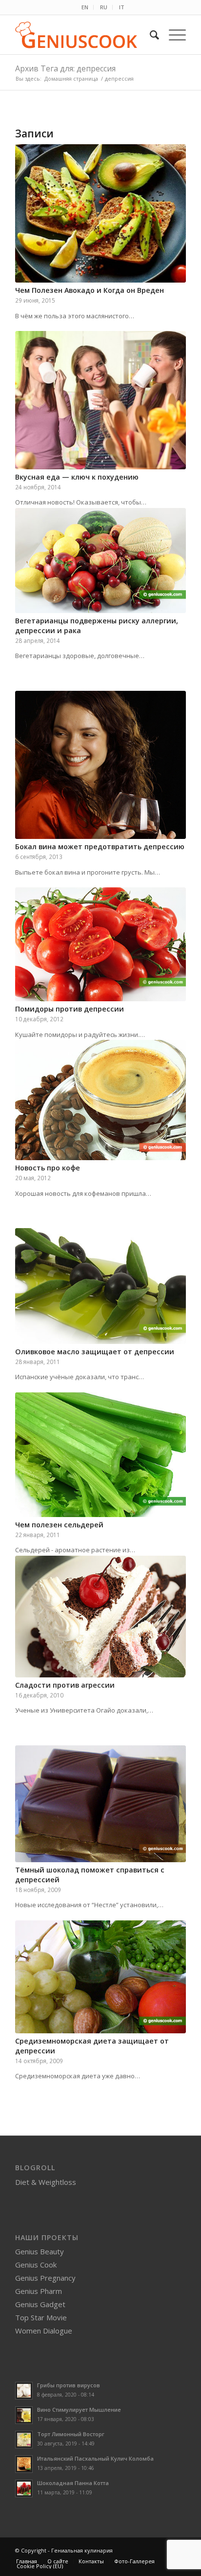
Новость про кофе (48, 1168)
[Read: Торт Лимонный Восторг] (24, 2440)
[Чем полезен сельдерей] (100, 1455)
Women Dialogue (44, 2331)
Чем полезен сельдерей (59, 1525)
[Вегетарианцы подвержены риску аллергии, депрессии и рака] (100, 561)
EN (85, 7)
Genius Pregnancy (45, 2278)
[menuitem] (85, 7)
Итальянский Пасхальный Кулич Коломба (95, 2458)
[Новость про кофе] (100, 1100)
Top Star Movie (41, 2317)
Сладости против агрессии (65, 1685)
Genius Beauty (40, 2251)
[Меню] (172, 35)
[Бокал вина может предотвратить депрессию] (100, 765)
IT (122, 7)
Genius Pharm (39, 2291)
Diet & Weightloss (46, 2182)
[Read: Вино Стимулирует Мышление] (24, 2415)
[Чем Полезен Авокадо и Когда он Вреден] (100, 213)
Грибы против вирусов (69, 2385)
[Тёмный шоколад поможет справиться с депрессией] (100, 1804)
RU (104, 7)
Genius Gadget (40, 2304)
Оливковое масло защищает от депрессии (95, 1352)
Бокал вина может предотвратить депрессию (100, 847)
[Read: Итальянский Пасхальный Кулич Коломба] (24, 2464)
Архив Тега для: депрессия (65, 68)
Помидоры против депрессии (70, 1009)
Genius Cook (36, 2265)
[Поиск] (150, 35)
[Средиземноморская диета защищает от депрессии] (100, 1977)
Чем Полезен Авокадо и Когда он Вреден (90, 290)
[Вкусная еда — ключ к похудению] (100, 400)
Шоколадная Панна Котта (73, 2483)
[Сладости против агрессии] (100, 1617)
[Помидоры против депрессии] (100, 944)
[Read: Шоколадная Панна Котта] (24, 2488)
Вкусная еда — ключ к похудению (77, 477)
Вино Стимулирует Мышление (79, 2410)
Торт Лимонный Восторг (71, 2434)
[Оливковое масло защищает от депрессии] (100, 1286)
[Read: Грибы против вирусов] (24, 2391)
